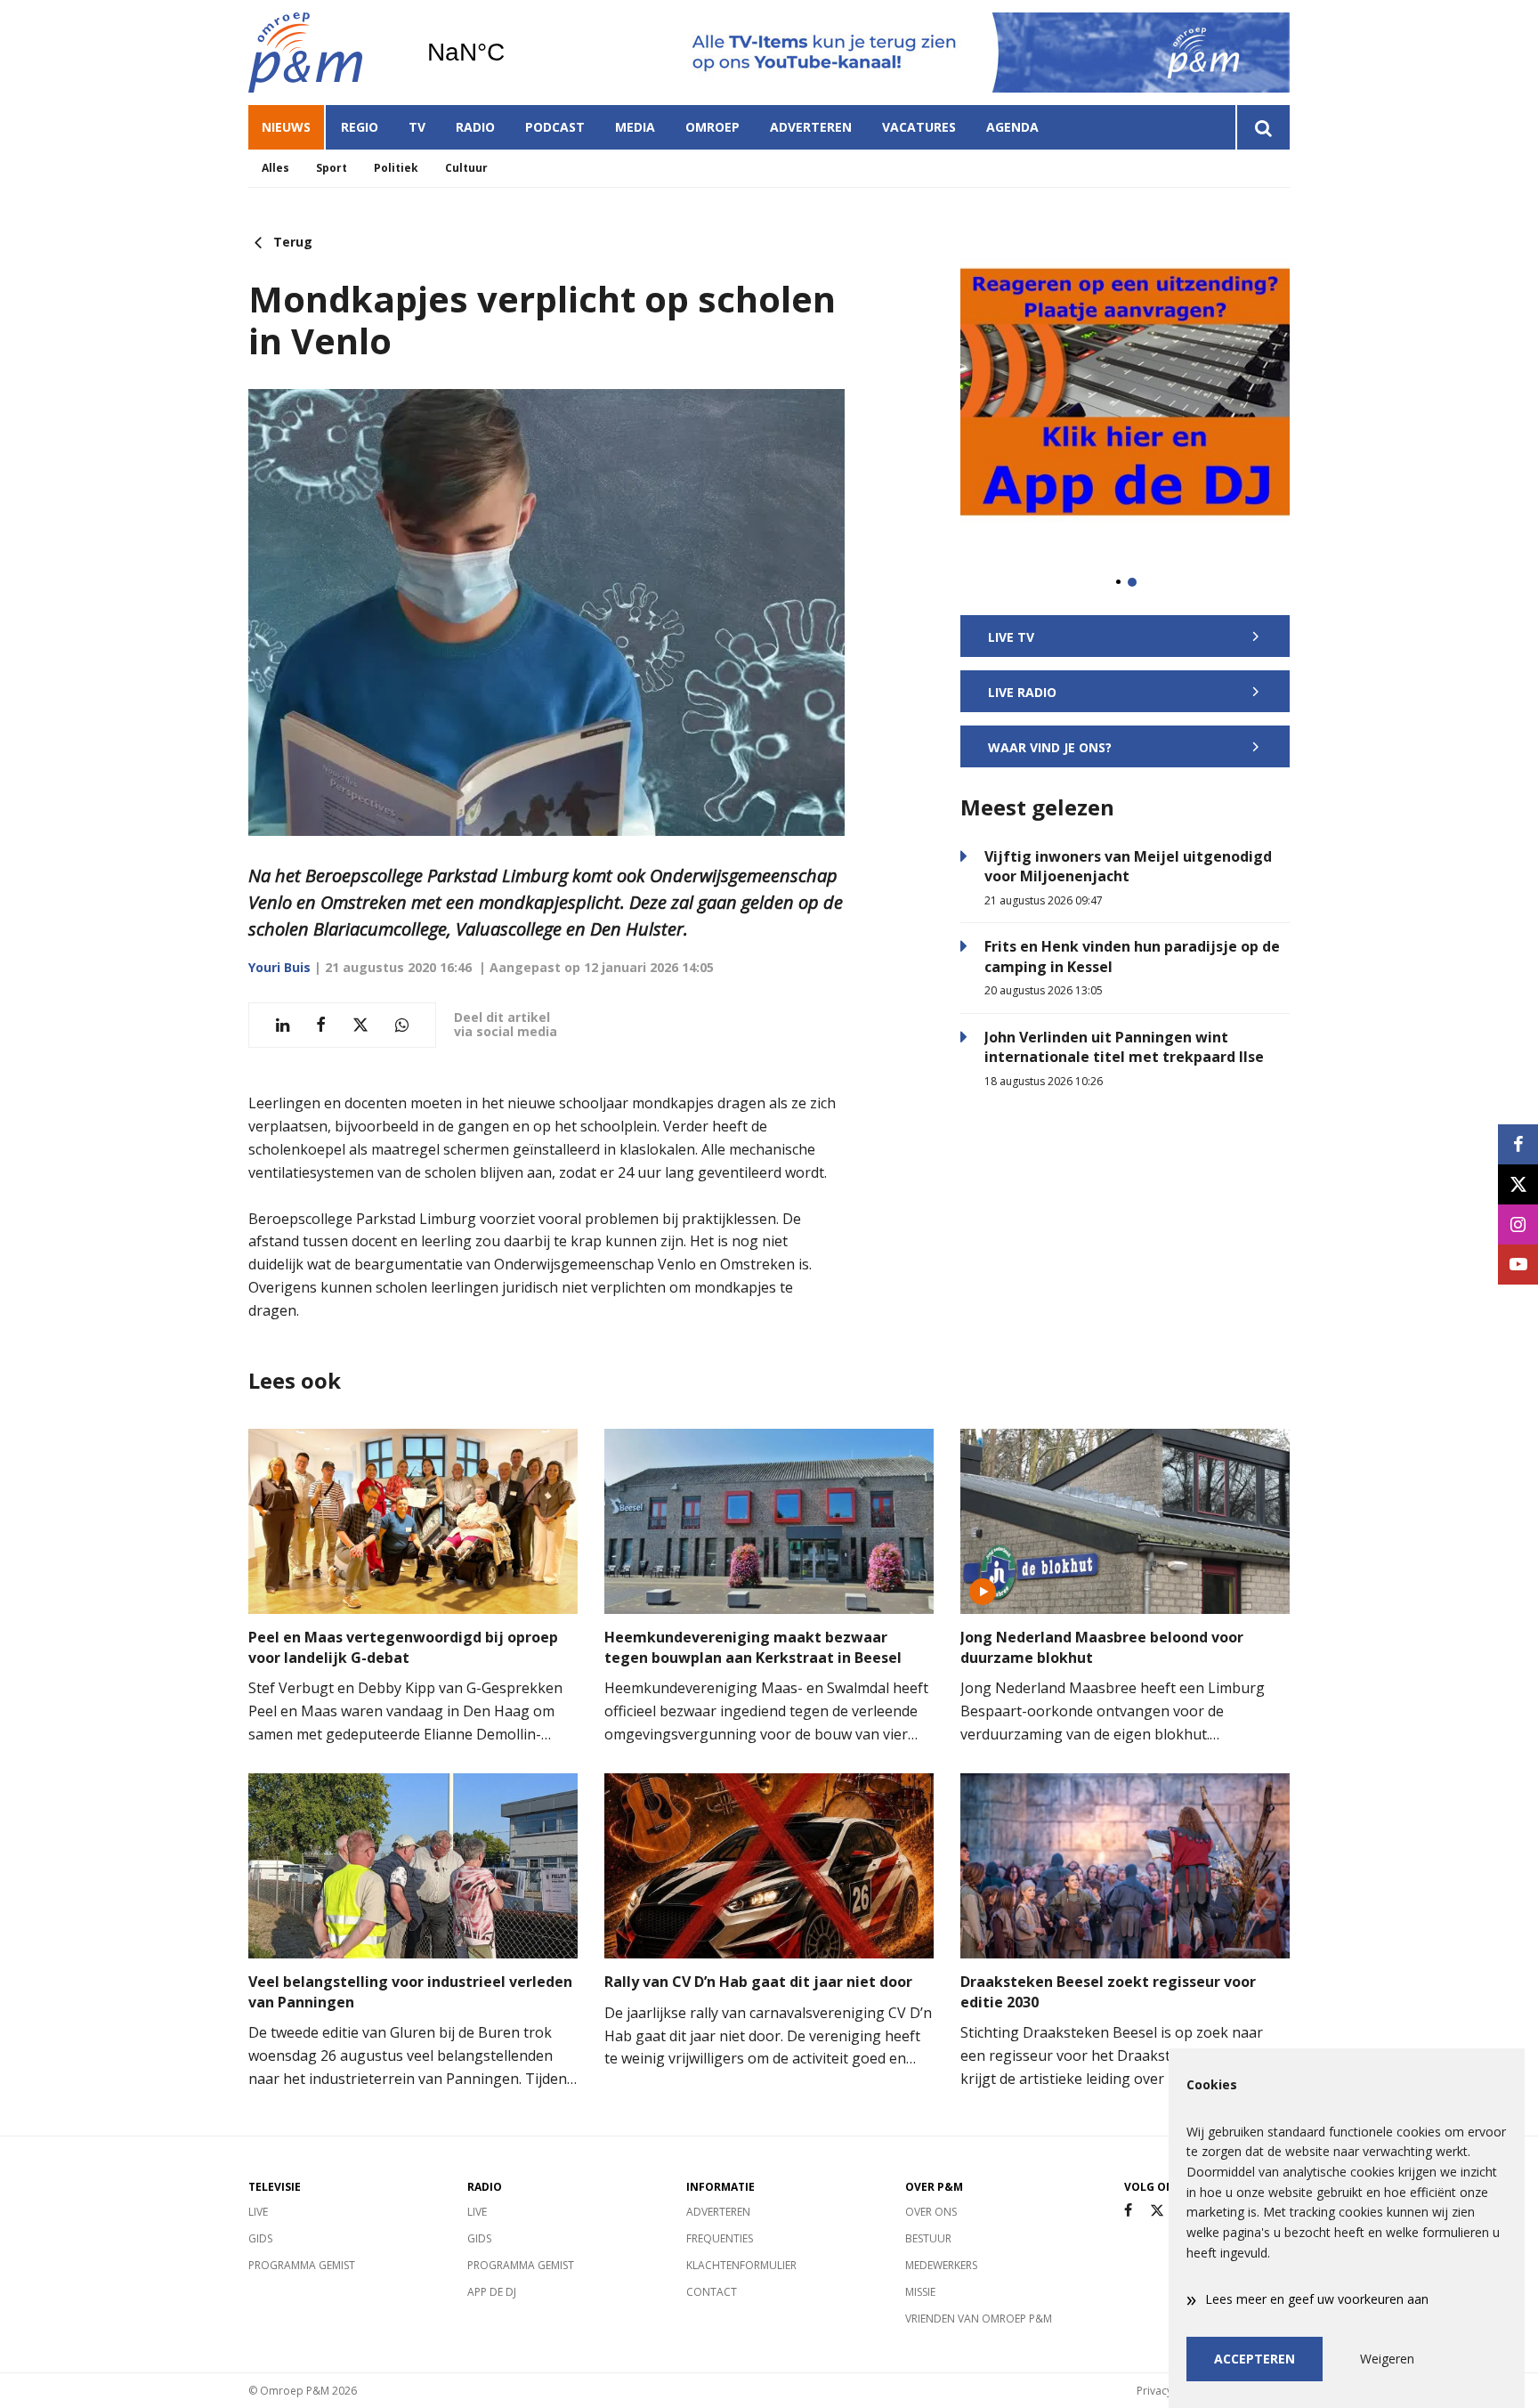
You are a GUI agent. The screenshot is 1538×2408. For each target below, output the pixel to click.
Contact (712, 2292)
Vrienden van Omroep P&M (979, 2319)
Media (635, 127)
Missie (920, 2292)
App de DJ (492, 2292)
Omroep (712, 127)
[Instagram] (1518, 1224)
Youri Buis (279, 967)
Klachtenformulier (741, 2265)
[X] (1157, 2211)
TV (417, 127)
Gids (260, 2238)
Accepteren (1255, 2359)
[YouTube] (1518, 1265)
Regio (360, 127)
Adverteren (811, 127)
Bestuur (928, 2238)
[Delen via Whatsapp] (402, 1025)
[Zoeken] (1263, 127)
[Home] (324, 53)
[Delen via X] (360, 1025)
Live (258, 2212)
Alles (275, 168)
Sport (332, 168)
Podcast (555, 127)
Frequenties (720, 2238)
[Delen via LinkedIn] (283, 1025)
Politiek (396, 168)
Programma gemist (302, 2265)
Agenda (1012, 127)
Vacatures (919, 127)
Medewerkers (941, 2265)
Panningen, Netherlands (511, 53)
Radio (475, 127)
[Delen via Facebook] (321, 1025)
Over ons (931, 2212)
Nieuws (286, 127)
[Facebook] (1128, 2211)
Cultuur (466, 168)
